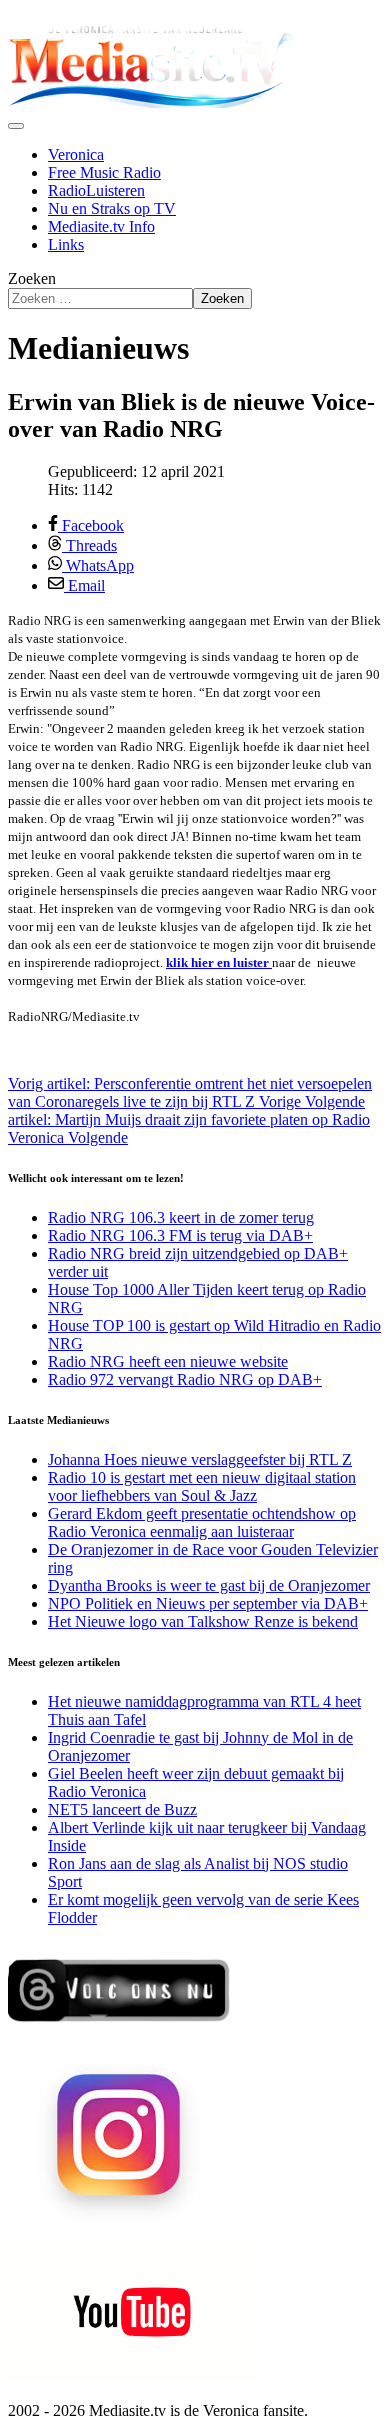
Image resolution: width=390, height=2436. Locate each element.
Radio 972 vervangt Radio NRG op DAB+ (185, 1379)
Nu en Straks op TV (112, 208)
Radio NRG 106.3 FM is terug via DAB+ (180, 1235)
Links (66, 244)
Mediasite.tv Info (101, 226)
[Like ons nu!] (120, 2029)
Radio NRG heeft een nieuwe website (168, 1361)
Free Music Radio (104, 172)
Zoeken (32, 278)
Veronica (76, 154)
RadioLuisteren (96, 190)
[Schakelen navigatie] (16, 126)
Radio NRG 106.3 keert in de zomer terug (181, 1217)
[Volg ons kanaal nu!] (133, 2376)
